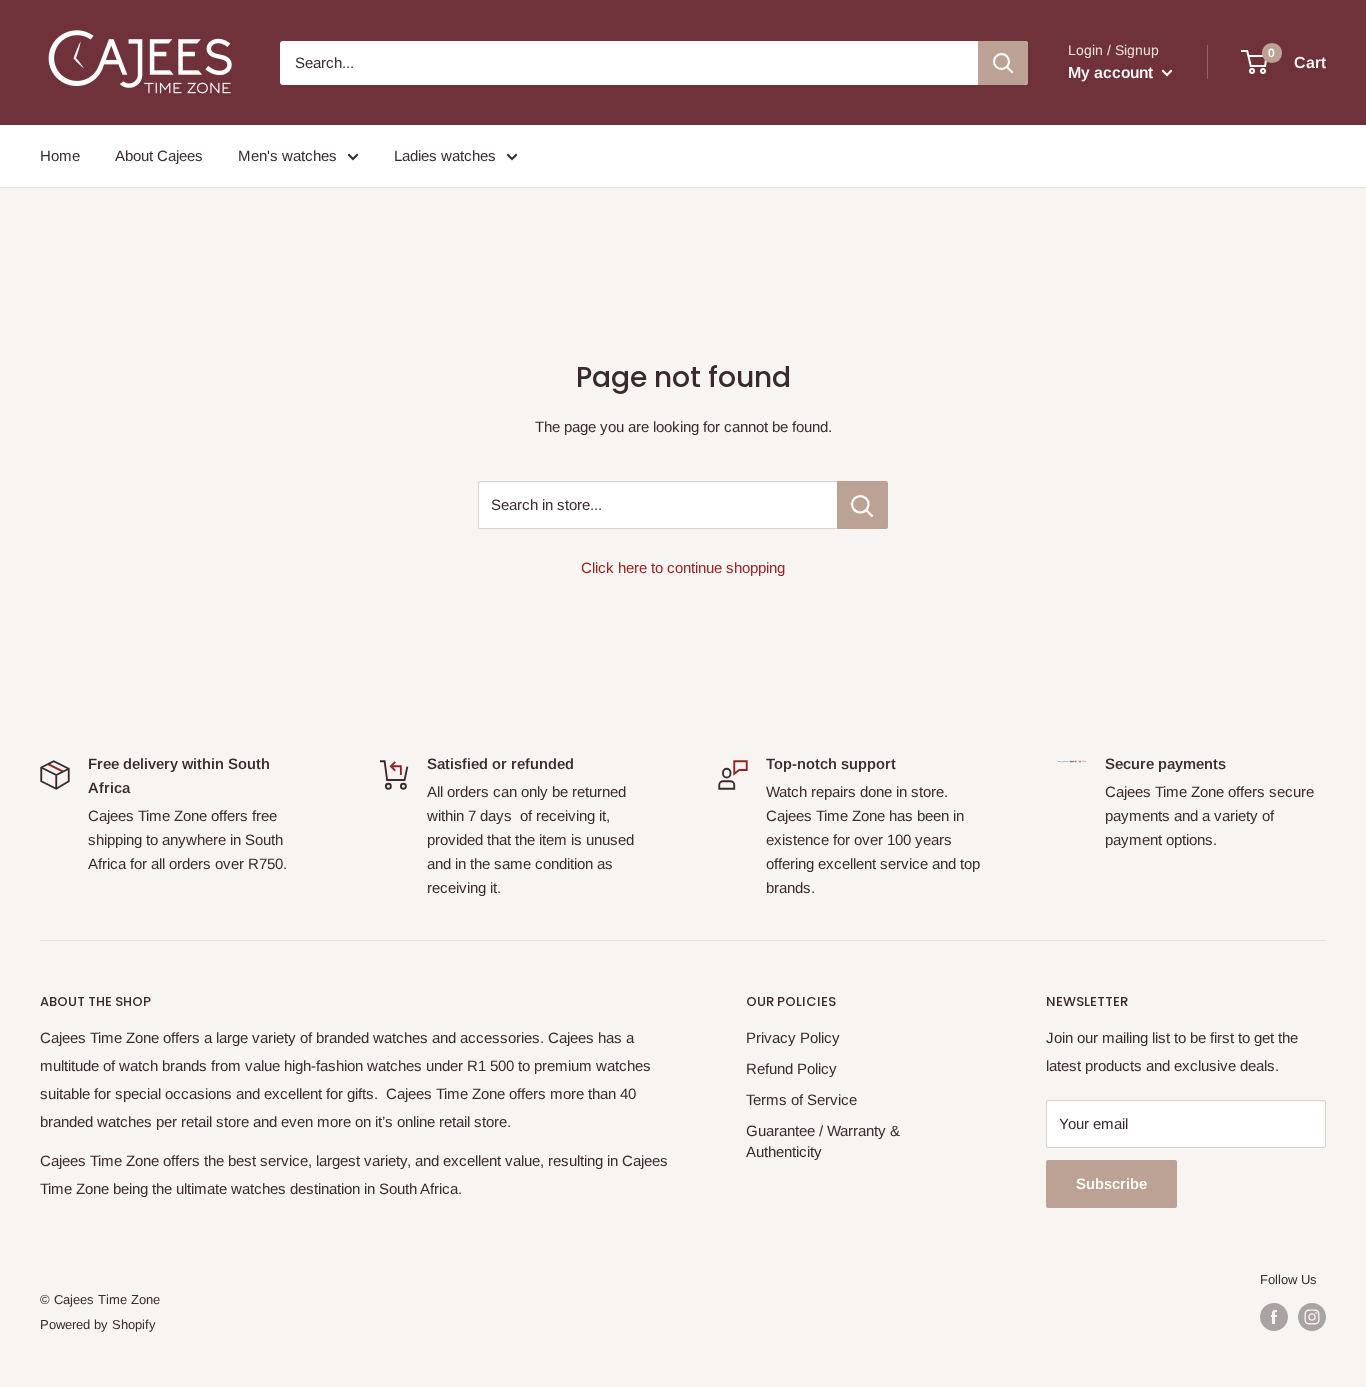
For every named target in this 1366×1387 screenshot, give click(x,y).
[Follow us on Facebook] (1274, 1317)
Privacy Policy (793, 1037)
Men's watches (287, 155)
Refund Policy (791, 1068)
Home (60, 155)
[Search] (1003, 63)
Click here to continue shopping (683, 567)
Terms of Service (801, 1099)
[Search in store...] (862, 505)
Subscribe (1111, 1183)
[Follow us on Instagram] (1312, 1317)
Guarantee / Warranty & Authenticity (823, 1141)
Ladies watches (445, 155)
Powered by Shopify (98, 1324)
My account (1112, 72)
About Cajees (159, 155)
